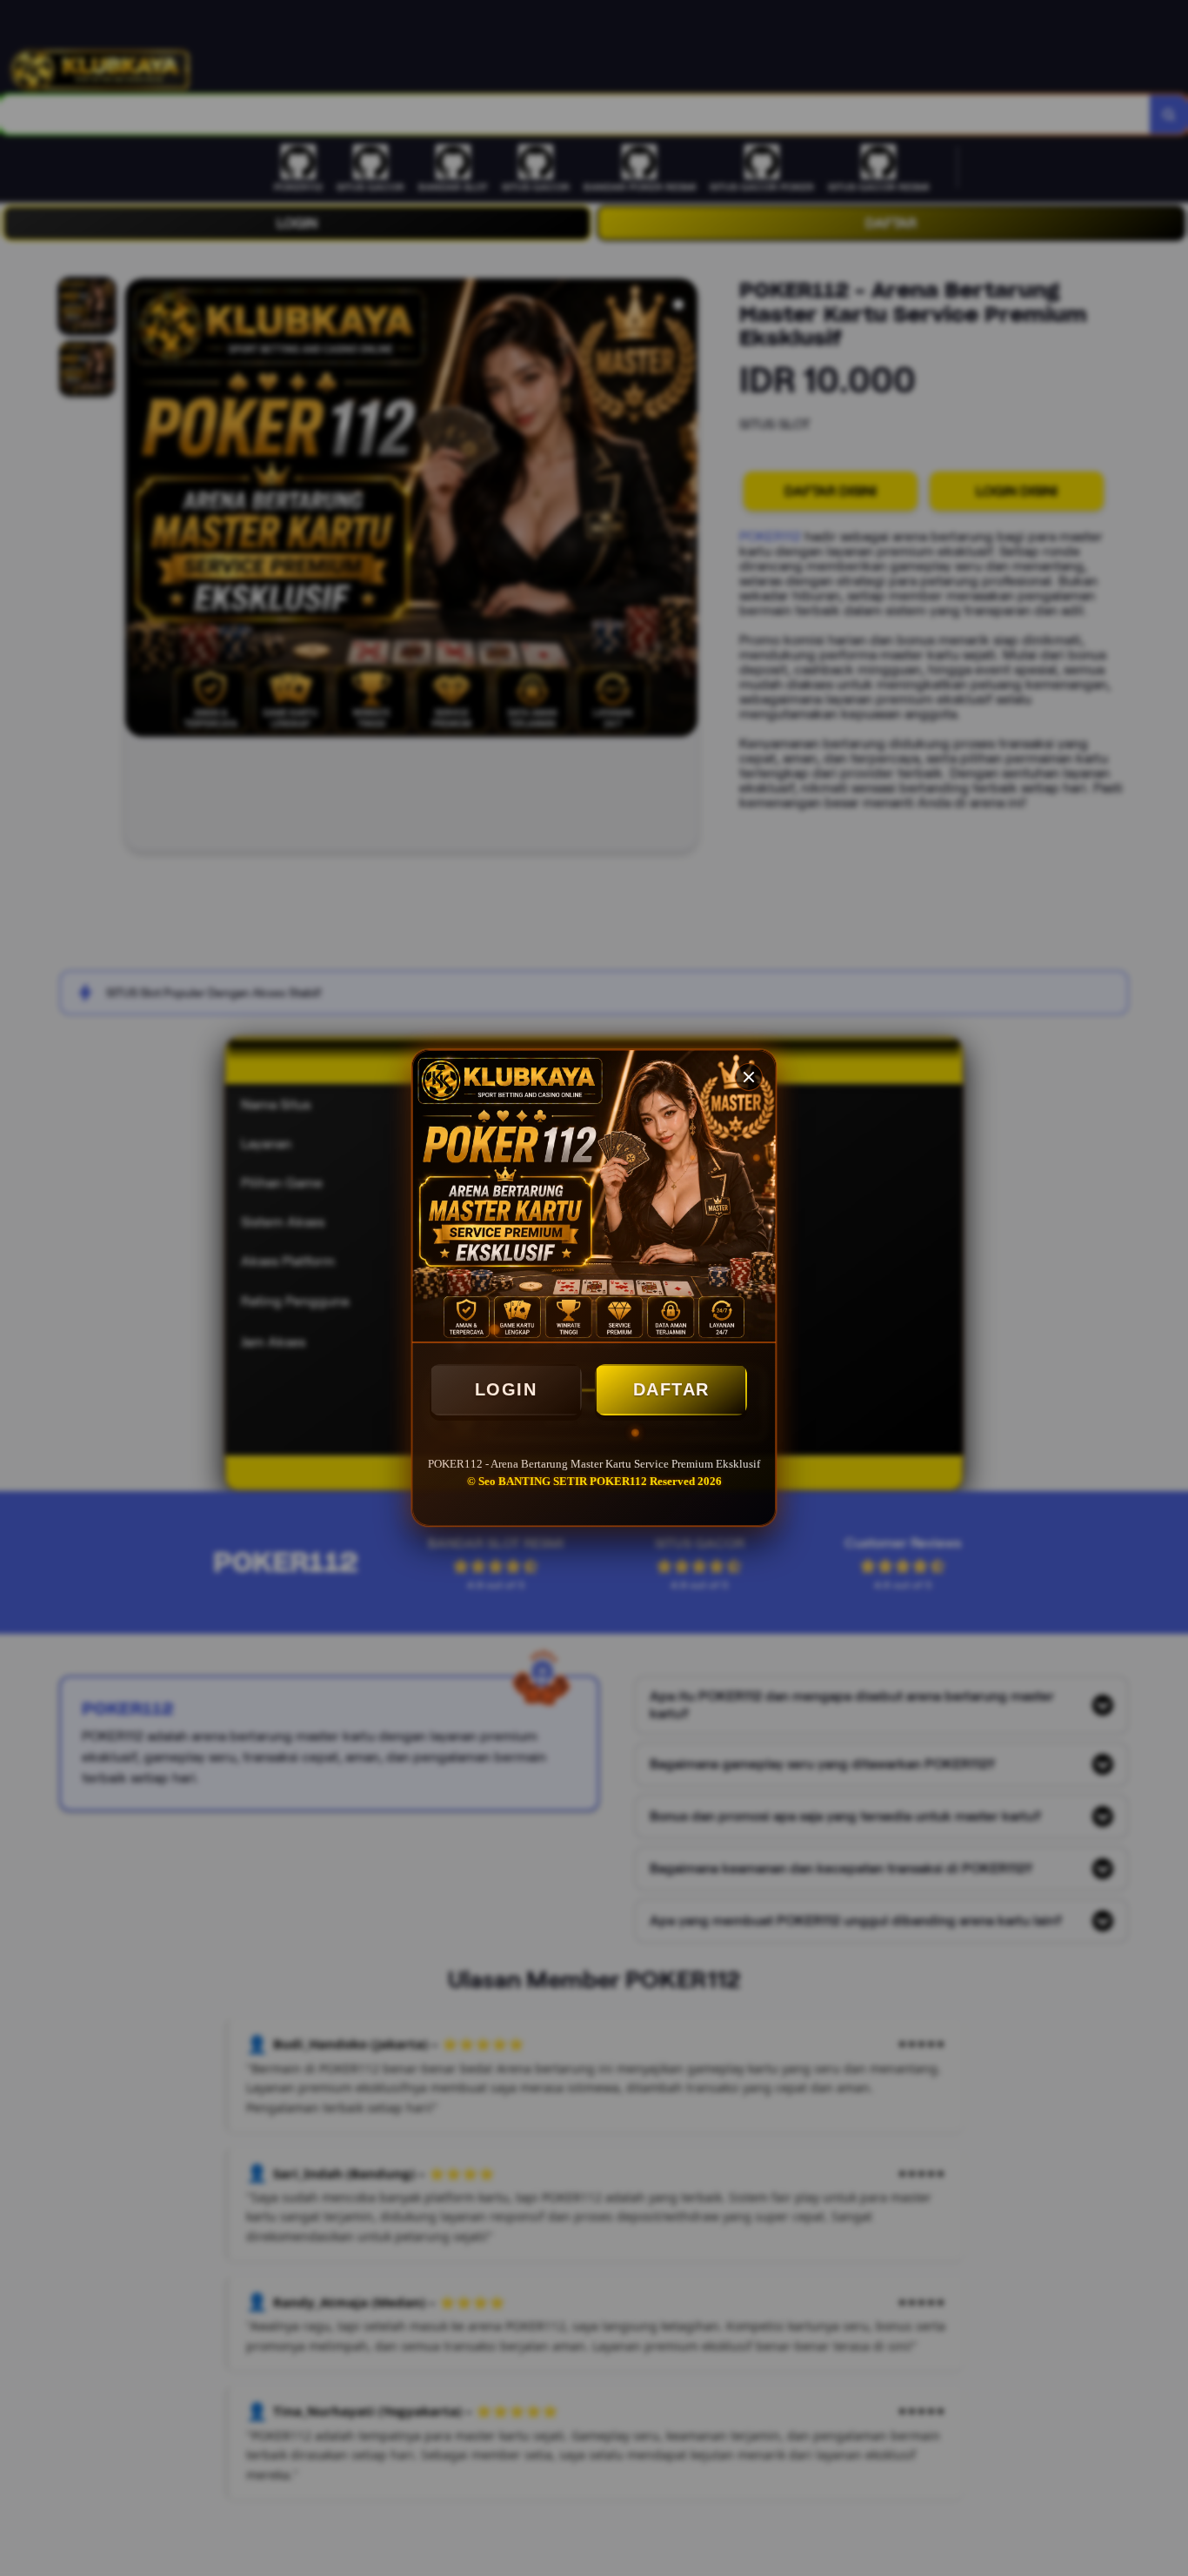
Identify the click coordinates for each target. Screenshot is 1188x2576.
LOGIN (506, 1389)
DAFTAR (671, 1389)
